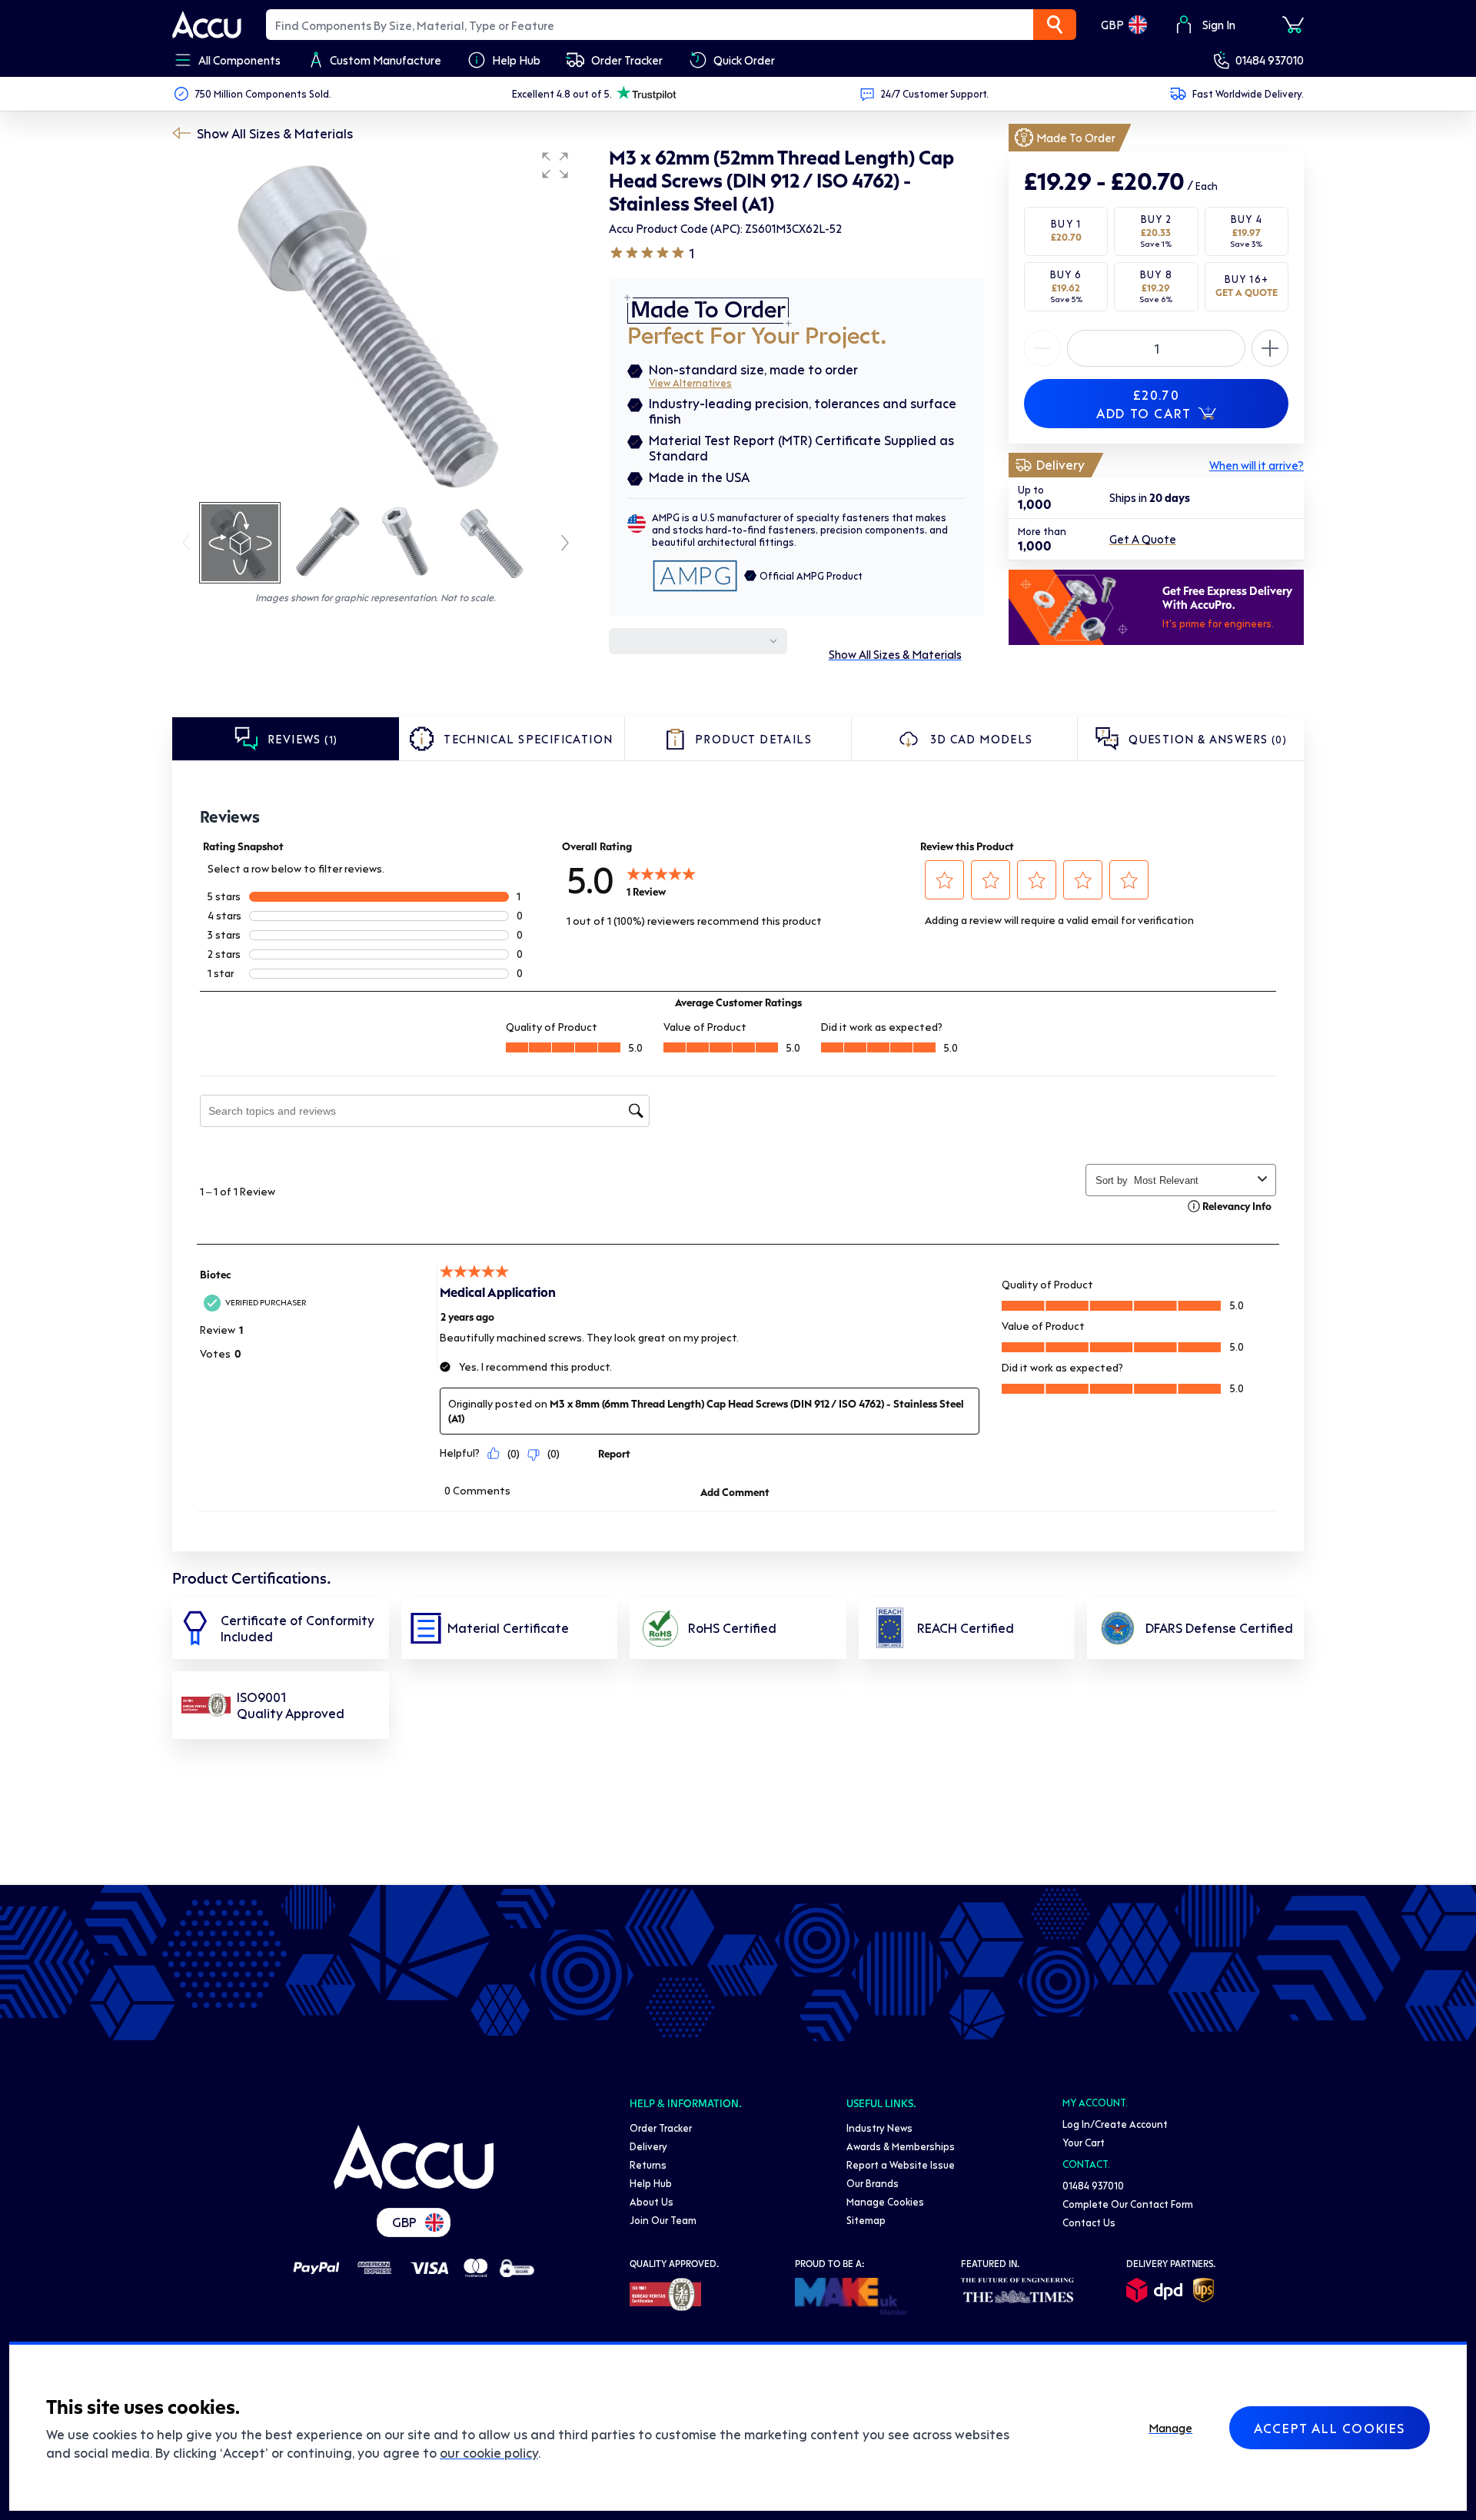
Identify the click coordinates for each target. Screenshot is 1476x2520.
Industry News (879, 2128)
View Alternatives (690, 382)
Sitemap (866, 2220)
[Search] (1055, 25)
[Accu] (207, 25)
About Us (652, 2201)
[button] (555, 165)
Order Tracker (661, 2128)
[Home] (414, 2157)
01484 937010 (1270, 60)
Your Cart (1084, 2142)
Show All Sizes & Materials (275, 133)
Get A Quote (1143, 540)
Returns (648, 2164)
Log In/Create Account (1115, 2124)
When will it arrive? (1257, 465)
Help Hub (651, 2183)
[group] (375, 321)
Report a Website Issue (901, 2164)
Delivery (648, 2146)
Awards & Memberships (901, 2146)
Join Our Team (663, 2220)
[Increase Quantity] (1042, 348)
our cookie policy (489, 2452)
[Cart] (1293, 25)
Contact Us (1089, 2222)
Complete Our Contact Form (1128, 2204)
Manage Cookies (885, 2201)
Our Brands (873, 2183)
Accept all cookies (1330, 2428)
